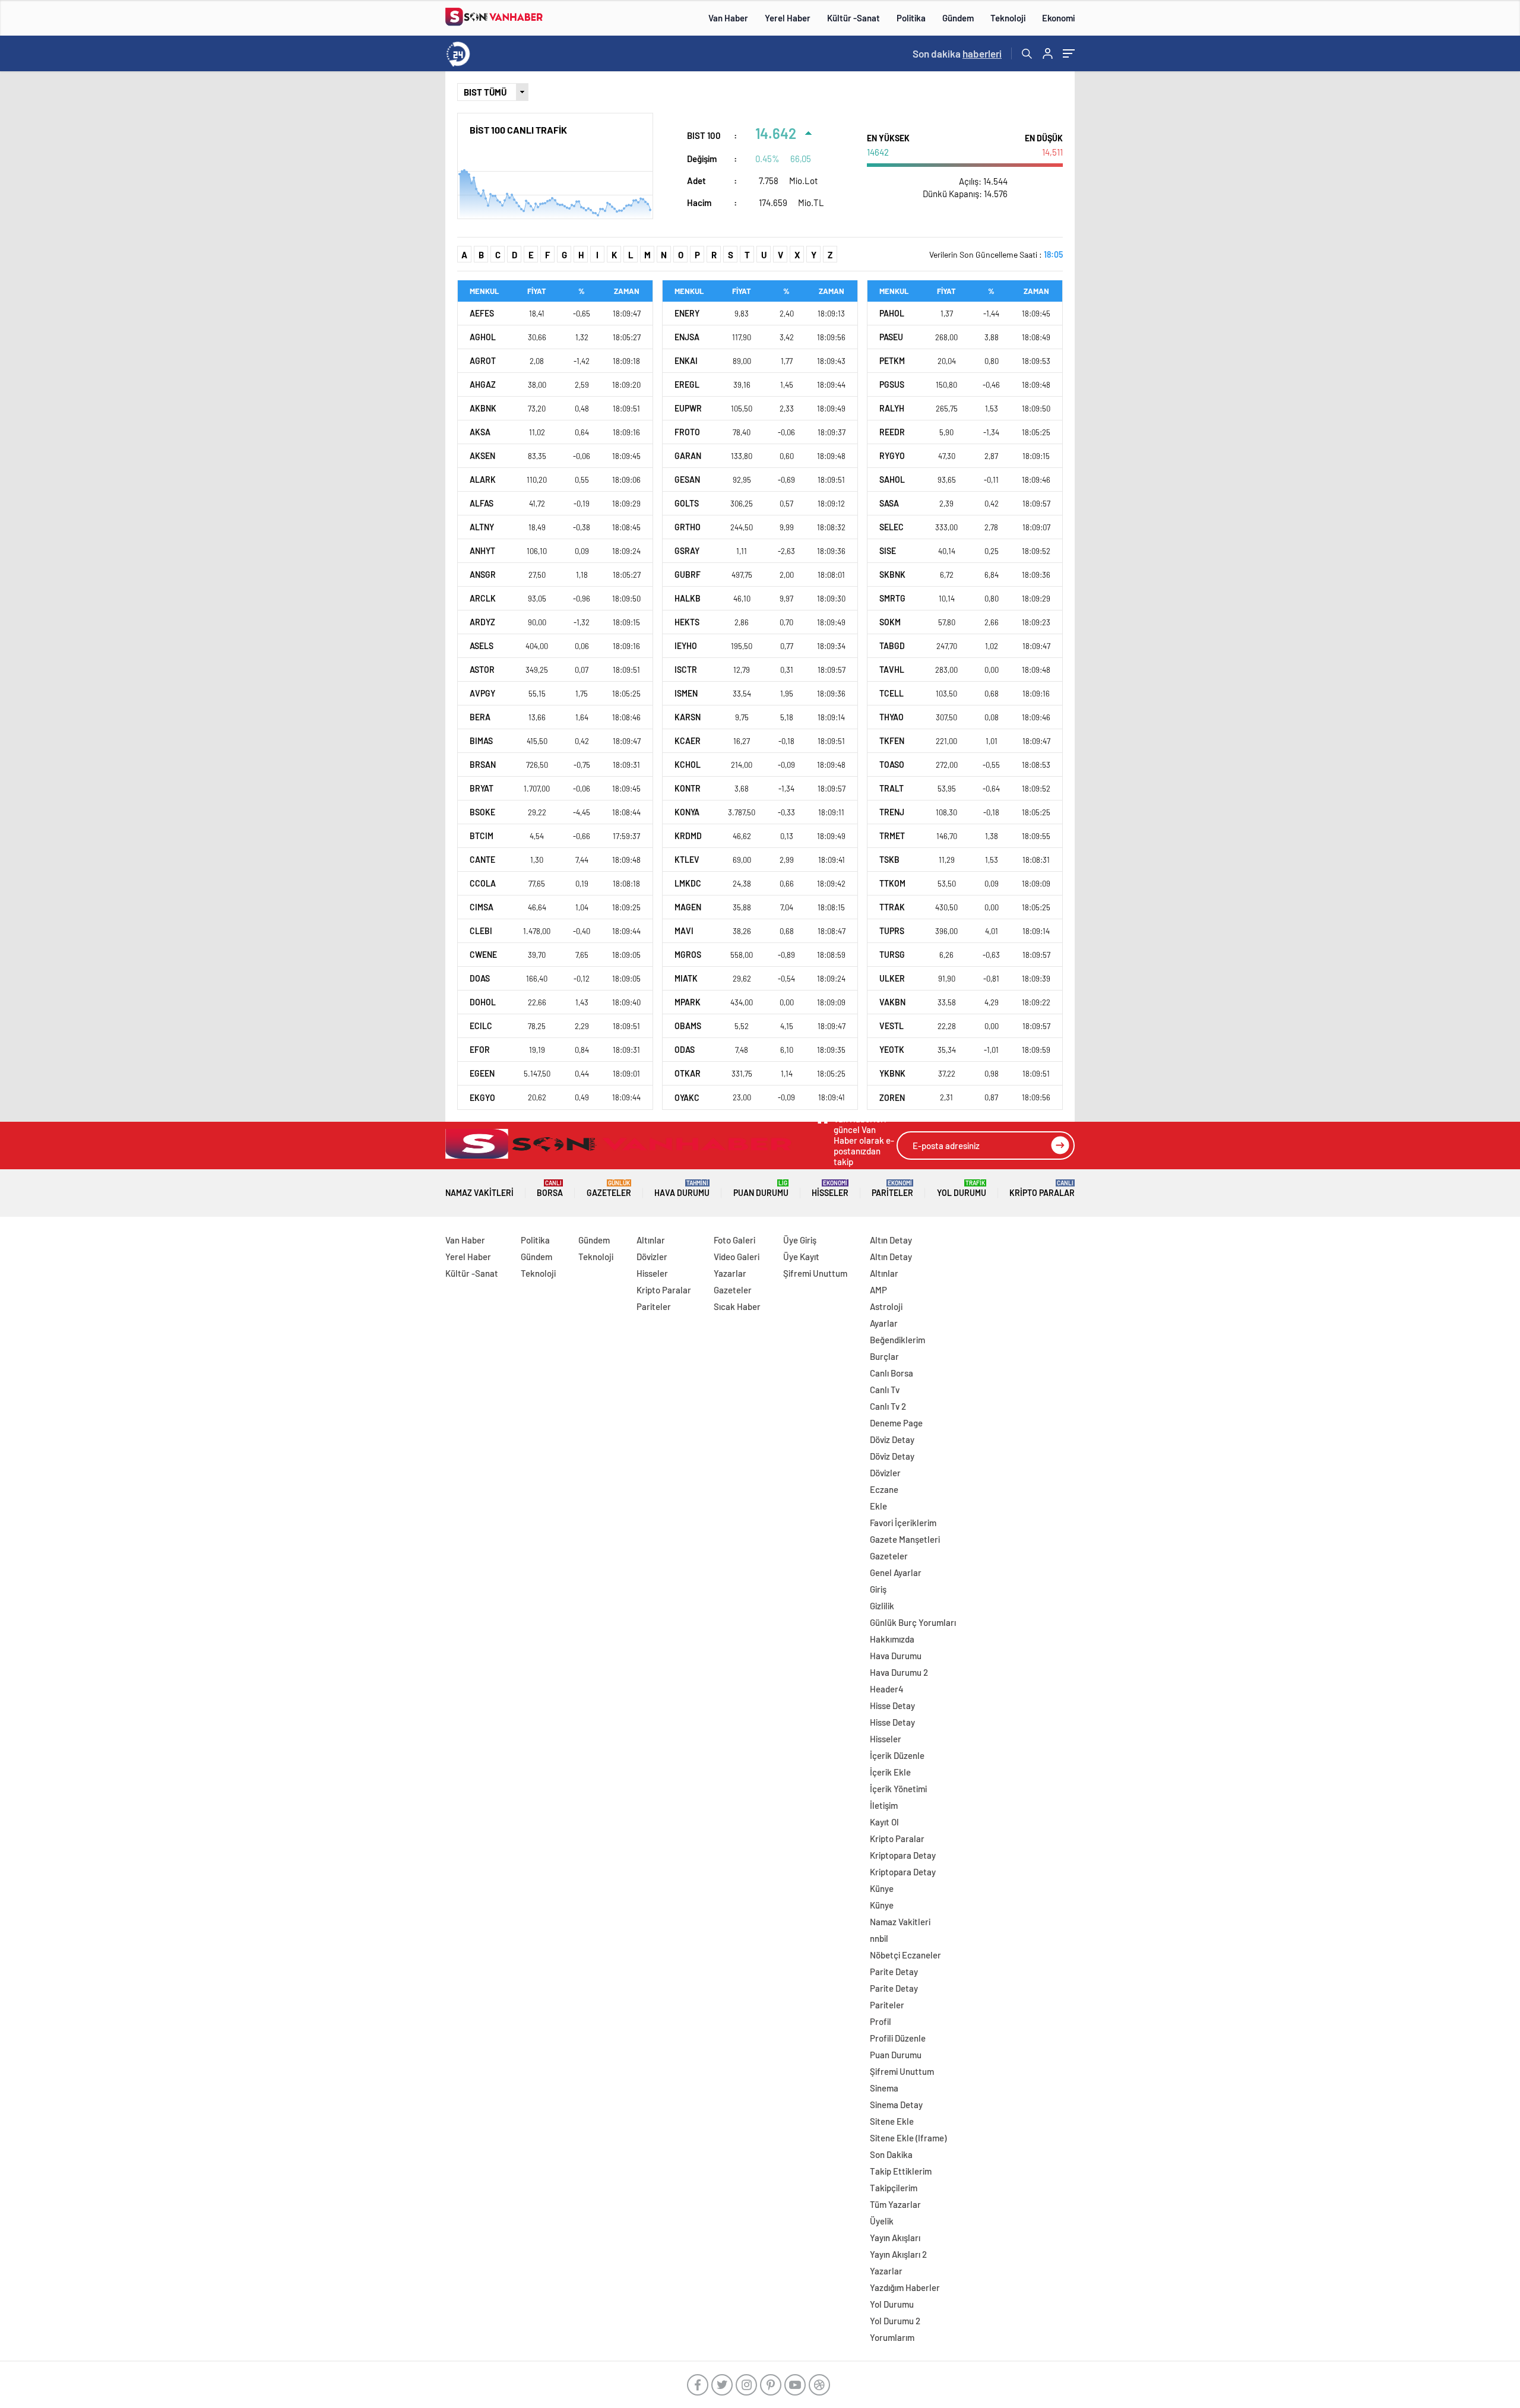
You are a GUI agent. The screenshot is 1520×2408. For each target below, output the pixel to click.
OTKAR (688, 1073)
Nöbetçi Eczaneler (905, 1955)
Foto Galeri (734, 1240)
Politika (911, 18)
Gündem (958, 18)
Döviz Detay (892, 1439)
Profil (881, 2021)
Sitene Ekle (892, 2121)
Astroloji (886, 1306)
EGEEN (482, 1073)
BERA (480, 717)
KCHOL (688, 765)
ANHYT (482, 551)
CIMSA (482, 907)
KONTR (688, 788)
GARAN (688, 456)
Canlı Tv (885, 1390)
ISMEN (686, 693)
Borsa (550, 1189)
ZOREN (892, 1098)
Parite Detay (894, 1972)
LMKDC (688, 883)
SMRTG (892, 598)
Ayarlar (884, 1323)
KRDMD (688, 836)
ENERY (687, 313)
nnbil (879, 1938)
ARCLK (483, 598)
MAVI (684, 931)
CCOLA (483, 883)
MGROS (688, 955)
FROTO (687, 432)
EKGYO (482, 1098)
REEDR (892, 432)
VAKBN (892, 1002)
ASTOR (482, 670)
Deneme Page (896, 1423)
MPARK (688, 1002)
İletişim (884, 1805)
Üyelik (882, 2221)
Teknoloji (1008, 18)
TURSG (892, 955)
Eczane (884, 1489)
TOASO (892, 765)
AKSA (480, 432)
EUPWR (688, 408)
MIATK (686, 978)
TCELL (892, 693)
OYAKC (687, 1098)
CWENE (483, 955)
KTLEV (687, 860)
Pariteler (892, 1189)
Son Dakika (891, 2154)
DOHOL (483, 1002)
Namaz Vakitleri (479, 1193)
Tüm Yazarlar (895, 2204)
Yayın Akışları (895, 2238)
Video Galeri (737, 1257)
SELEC (892, 527)
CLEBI (481, 931)
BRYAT (482, 788)
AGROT (483, 361)
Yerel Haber (788, 18)
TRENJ (892, 812)
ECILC (481, 1026)
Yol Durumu (962, 1189)
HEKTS (687, 622)
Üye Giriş (800, 1240)
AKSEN (482, 456)
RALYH (892, 408)
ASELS (482, 646)
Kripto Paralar (1042, 1189)
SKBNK (892, 575)
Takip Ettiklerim (901, 2171)
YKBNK (892, 1073)
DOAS (480, 978)
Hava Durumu (682, 1189)
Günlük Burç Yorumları (913, 1622)
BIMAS (481, 741)
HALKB (688, 598)
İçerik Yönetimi (898, 1789)
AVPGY (482, 693)
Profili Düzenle (898, 2038)
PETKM (892, 361)
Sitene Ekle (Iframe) (908, 2138)
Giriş (878, 1589)
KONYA (687, 812)
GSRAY (687, 551)
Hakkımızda (892, 1639)
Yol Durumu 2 (895, 2321)
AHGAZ (483, 385)
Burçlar (884, 1356)
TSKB (889, 860)
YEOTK (892, 1050)
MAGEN (688, 907)
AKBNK (483, 408)
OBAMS (688, 1026)
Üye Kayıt (801, 1257)
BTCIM (482, 836)
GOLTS (687, 503)
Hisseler (830, 1189)
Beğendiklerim (897, 1340)
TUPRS (892, 931)
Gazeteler (609, 1189)
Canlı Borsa (892, 1373)
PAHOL (892, 313)
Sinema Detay (896, 2105)
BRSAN (483, 765)
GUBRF (688, 575)
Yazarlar (730, 1273)
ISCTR (686, 670)
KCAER (688, 741)
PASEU (891, 337)
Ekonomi (1058, 18)
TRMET (892, 836)
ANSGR (483, 575)
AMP (878, 1290)
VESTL (892, 1026)
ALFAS (482, 503)
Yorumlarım (892, 2337)
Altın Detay (891, 1240)
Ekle (878, 1506)
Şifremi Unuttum (815, 1273)
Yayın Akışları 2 (898, 2254)
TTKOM (892, 883)
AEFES (482, 313)
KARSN (688, 717)
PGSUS (892, 385)
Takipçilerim (894, 2188)
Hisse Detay (892, 1705)
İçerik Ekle (890, 1772)
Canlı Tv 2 (888, 1406)
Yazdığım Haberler (905, 2287)
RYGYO (892, 456)
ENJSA (687, 337)
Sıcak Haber (737, 1306)
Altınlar (651, 1240)
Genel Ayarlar (896, 1572)
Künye (882, 1888)
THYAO (892, 717)
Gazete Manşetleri (905, 1539)
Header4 (887, 1689)
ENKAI (686, 361)
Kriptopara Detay (903, 1855)
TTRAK (892, 907)
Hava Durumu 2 (899, 1672)
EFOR (480, 1050)
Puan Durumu (761, 1189)
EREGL (687, 385)
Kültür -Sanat (854, 18)
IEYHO (686, 646)
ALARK (483, 480)
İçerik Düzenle (897, 1755)
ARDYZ (482, 622)
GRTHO (688, 527)
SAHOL (892, 480)
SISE (888, 551)
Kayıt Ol (884, 1822)
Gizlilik (882, 1606)
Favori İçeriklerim (903, 1523)
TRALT (892, 788)
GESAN (687, 480)
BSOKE (482, 812)
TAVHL (892, 670)
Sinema (884, 2088)
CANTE (482, 860)
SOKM (890, 622)
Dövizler (652, 1257)
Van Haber (728, 18)
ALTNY (482, 527)
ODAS (685, 1050)
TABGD (892, 646)
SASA (889, 503)
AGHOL (483, 337)
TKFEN (892, 741)
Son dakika (957, 53)
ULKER (892, 978)
